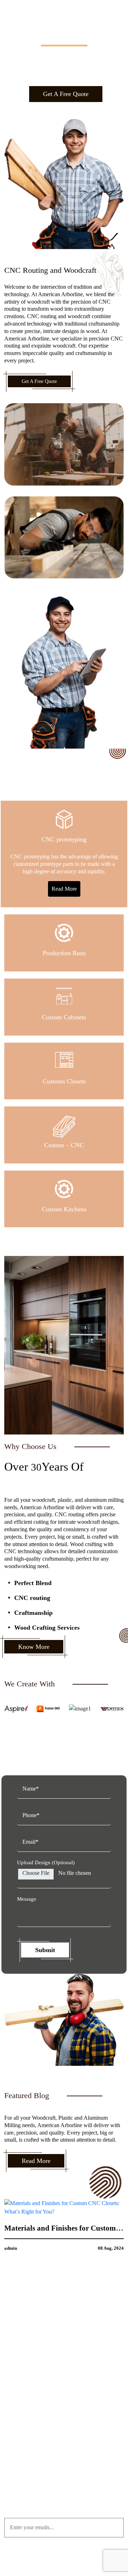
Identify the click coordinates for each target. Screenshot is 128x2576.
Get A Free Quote (66, 94)
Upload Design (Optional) (46, 1862)
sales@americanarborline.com (68, 2461)
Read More (64, 889)
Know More (34, 1647)
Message (27, 1899)
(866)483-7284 (68, 2451)
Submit (45, 1950)
